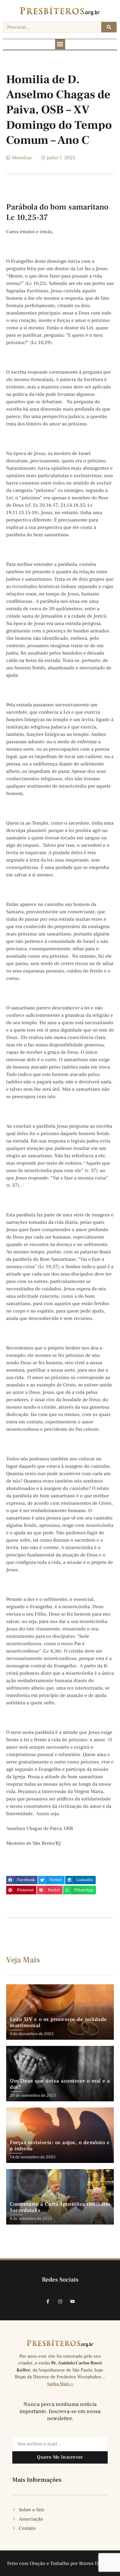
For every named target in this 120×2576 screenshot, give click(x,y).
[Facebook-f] (48, 2301)
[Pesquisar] (109, 27)
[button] (60, 44)
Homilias (22, 158)
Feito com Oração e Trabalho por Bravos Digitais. (60, 2563)
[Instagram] (60, 2301)
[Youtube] (72, 2301)
